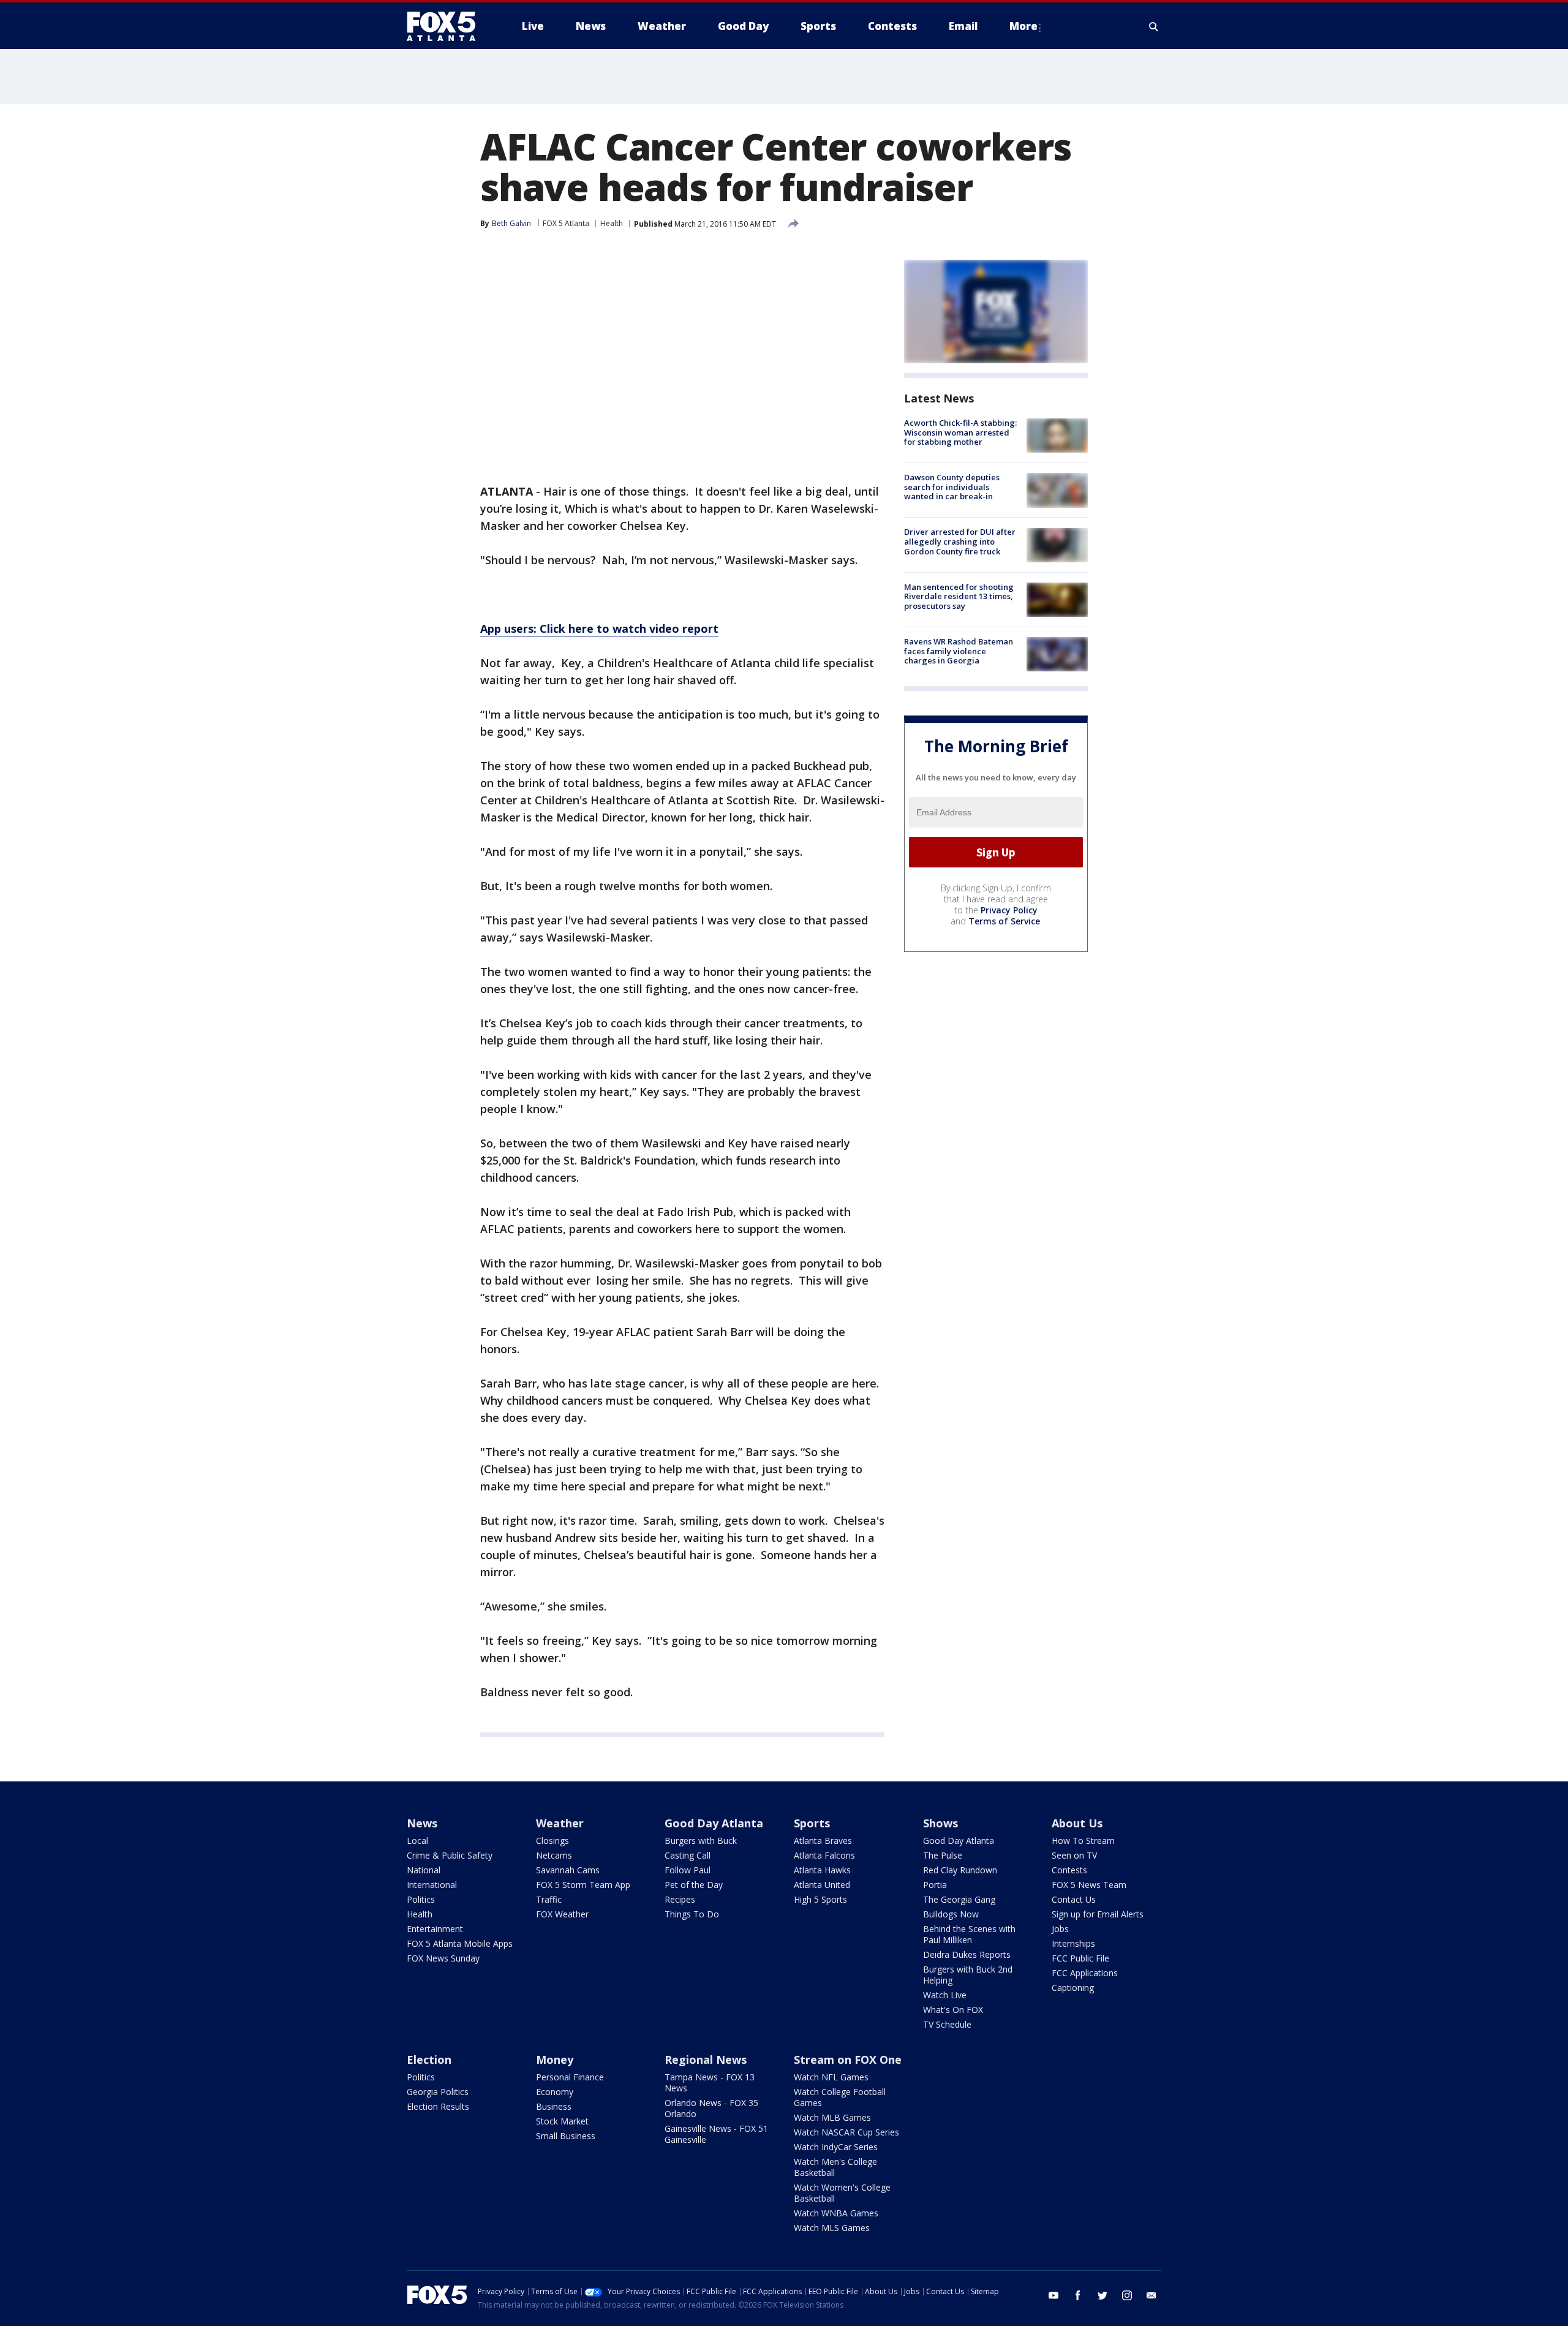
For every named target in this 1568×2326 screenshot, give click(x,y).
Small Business (566, 2136)
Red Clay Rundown (960, 1870)
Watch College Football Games (840, 2097)
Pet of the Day (694, 1885)
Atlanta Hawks (822, 1870)
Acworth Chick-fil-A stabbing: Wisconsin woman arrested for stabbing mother (960, 432)
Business (554, 2106)
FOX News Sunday (443, 1958)
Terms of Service (1004, 921)
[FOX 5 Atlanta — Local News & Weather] (447, 26)
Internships (1073, 1943)
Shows (940, 1823)
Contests (1069, 1870)
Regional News (706, 2060)
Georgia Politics (438, 2092)
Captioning (1073, 1988)
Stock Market (562, 2121)
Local (417, 1841)
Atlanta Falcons (824, 1855)
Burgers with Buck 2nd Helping (968, 1975)
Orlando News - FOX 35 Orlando (711, 2108)
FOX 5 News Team (1089, 1885)
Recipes (680, 1899)
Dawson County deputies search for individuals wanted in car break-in (952, 487)
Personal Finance (570, 2077)
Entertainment (435, 1929)
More (1023, 26)
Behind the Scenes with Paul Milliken (969, 1934)
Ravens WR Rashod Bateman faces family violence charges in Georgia (959, 651)
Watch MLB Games (832, 2117)
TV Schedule (947, 2024)
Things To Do (692, 1914)
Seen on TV (1074, 1855)
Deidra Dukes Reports (967, 1954)
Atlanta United (822, 1885)
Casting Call (688, 1855)
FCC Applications (1085, 1973)
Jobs (1060, 1929)
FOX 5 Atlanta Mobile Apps (460, 1943)
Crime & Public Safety (450, 1855)
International (432, 1885)
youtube (1053, 2295)
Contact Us (1074, 1899)
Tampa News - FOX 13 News (710, 2082)
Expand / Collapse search (1154, 26)
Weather (560, 1823)
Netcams (554, 1855)
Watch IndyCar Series (836, 2147)
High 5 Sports (820, 1899)
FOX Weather (562, 1914)
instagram (1127, 2295)
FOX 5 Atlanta (566, 223)
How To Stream (1083, 1841)
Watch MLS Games (832, 2228)
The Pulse (943, 1855)
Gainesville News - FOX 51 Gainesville (716, 2134)
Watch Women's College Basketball (842, 2193)
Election (429, 2060)
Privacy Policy (1009, 910)
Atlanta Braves (823, 1841)
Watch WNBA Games (836, 2213)
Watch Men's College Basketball (835, 2167)
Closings (552, 1841)
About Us (1077, 1823)
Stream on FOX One (848, 2060)
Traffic (549, 1899)
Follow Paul (688, 1870)
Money (555, 2060)
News (422, 1823)
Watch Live (945, 1995)
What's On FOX (953, 2010)
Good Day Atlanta (714, 1823)
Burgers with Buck (701, 1841)
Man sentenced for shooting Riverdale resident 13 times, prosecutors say (959, 596)
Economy (555, 2092)
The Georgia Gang (959, 1899)
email (1151, 2295)
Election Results (438, 2106)
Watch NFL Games (831, 2077)
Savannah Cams (568, 1870)
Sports (812, 1823)
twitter (1102, 2295)
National (424, 1870)
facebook (1078, 2295)
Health (612, 223)
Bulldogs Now (951, 1914)
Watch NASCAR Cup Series (846, 2132)
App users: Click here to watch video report (599, 629)
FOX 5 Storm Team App (583, 1885)
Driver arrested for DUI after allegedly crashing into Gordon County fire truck (960, 542)
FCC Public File (1080, 1958)
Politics (421, 1899)
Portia (935, 1885)
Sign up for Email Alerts (1098, 1914)
